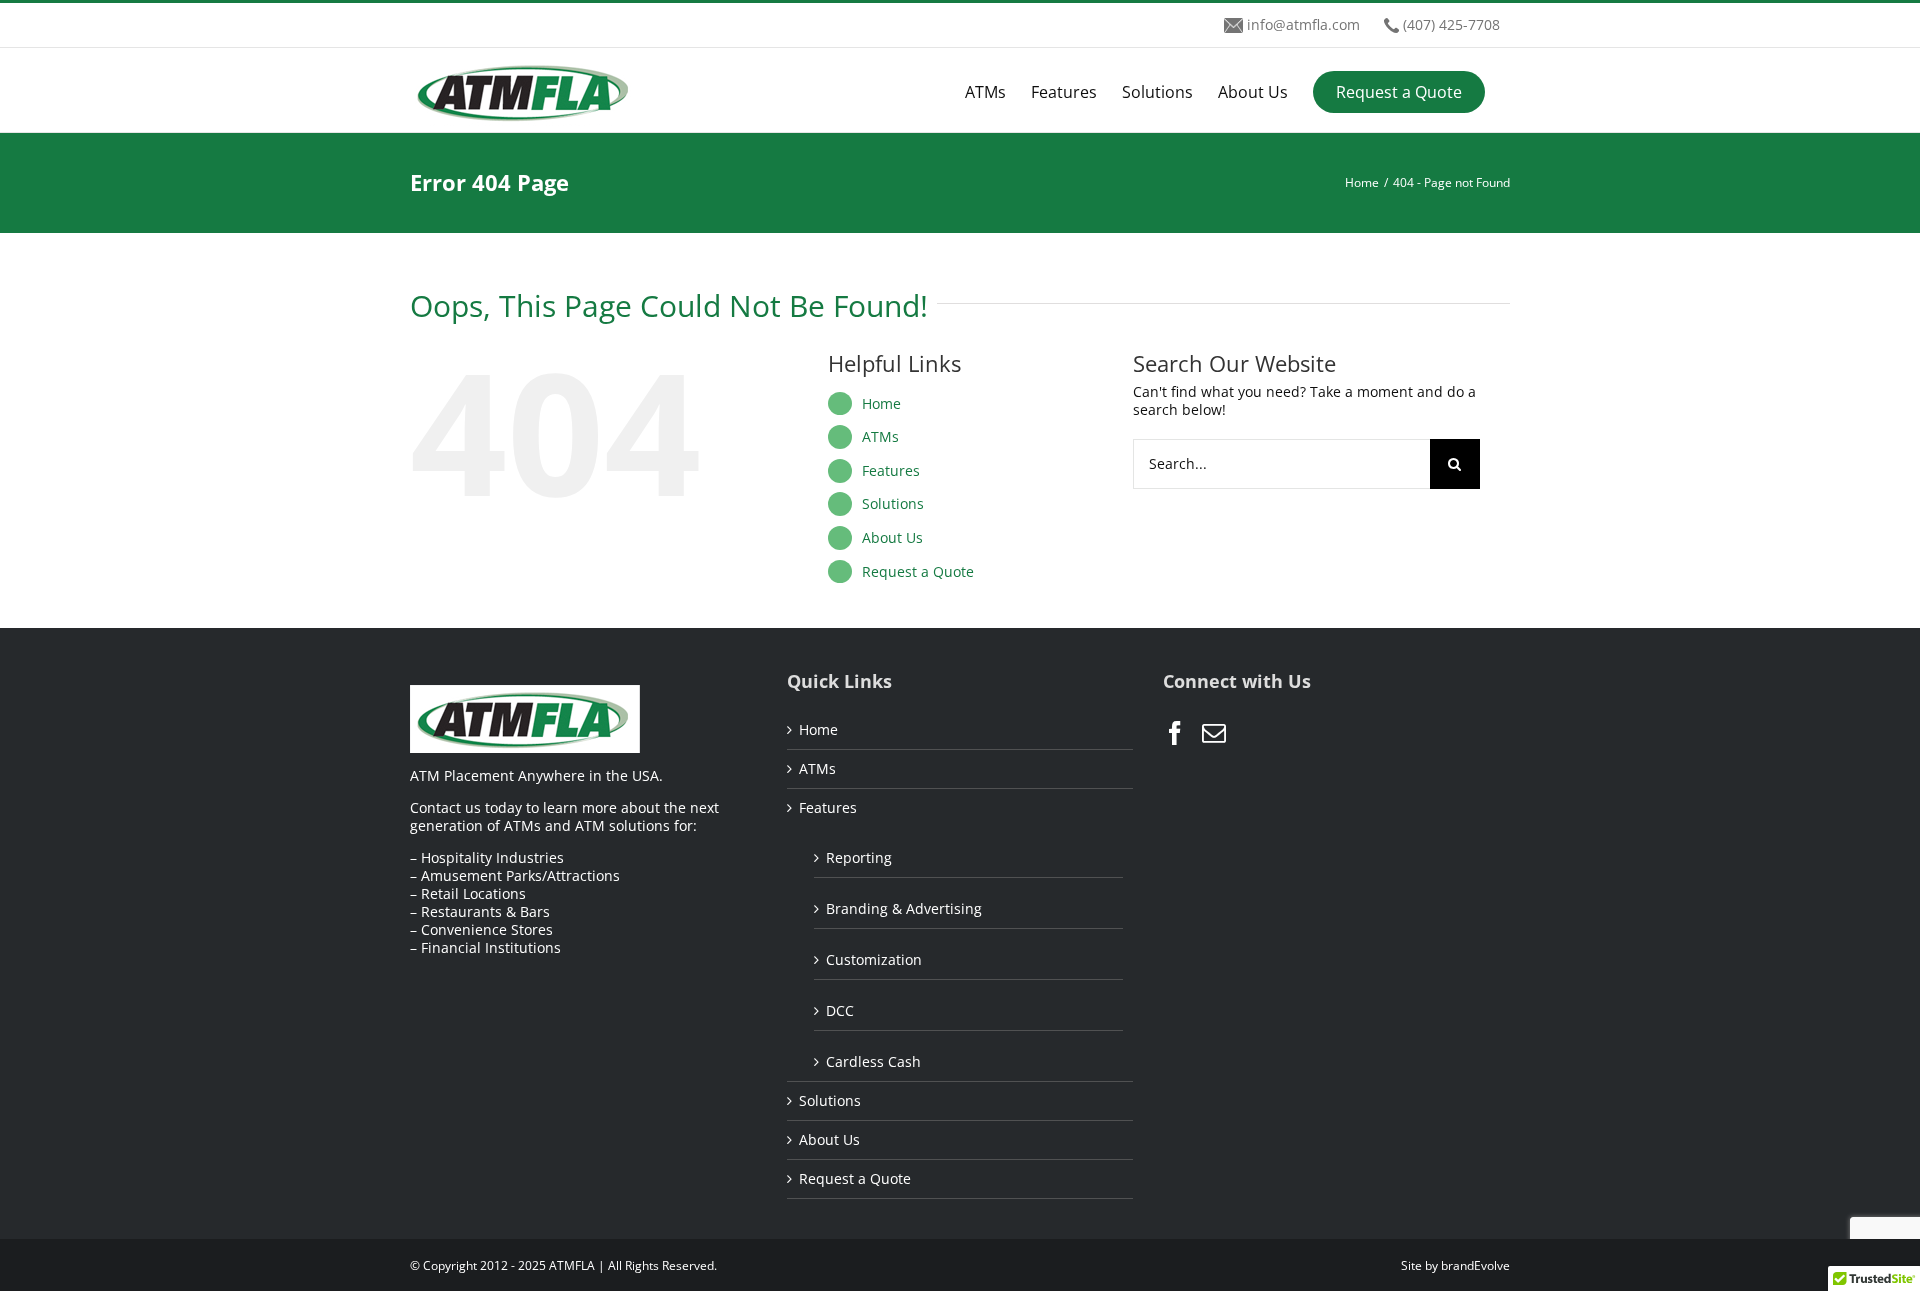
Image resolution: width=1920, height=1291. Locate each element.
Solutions (893, 503)
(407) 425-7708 (1451, 24)
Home (881, 403)
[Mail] (1214, 733)
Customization (874, 959)
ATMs (880, 436)
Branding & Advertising (904, 908)
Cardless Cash (873, 1061)
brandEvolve (1475, 1265)
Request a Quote (918, 571)
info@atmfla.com (1303, 24)
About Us (892, 537)
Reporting (859, 857)
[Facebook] (1175, 733)
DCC (840, 1010)
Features (891, 470)
